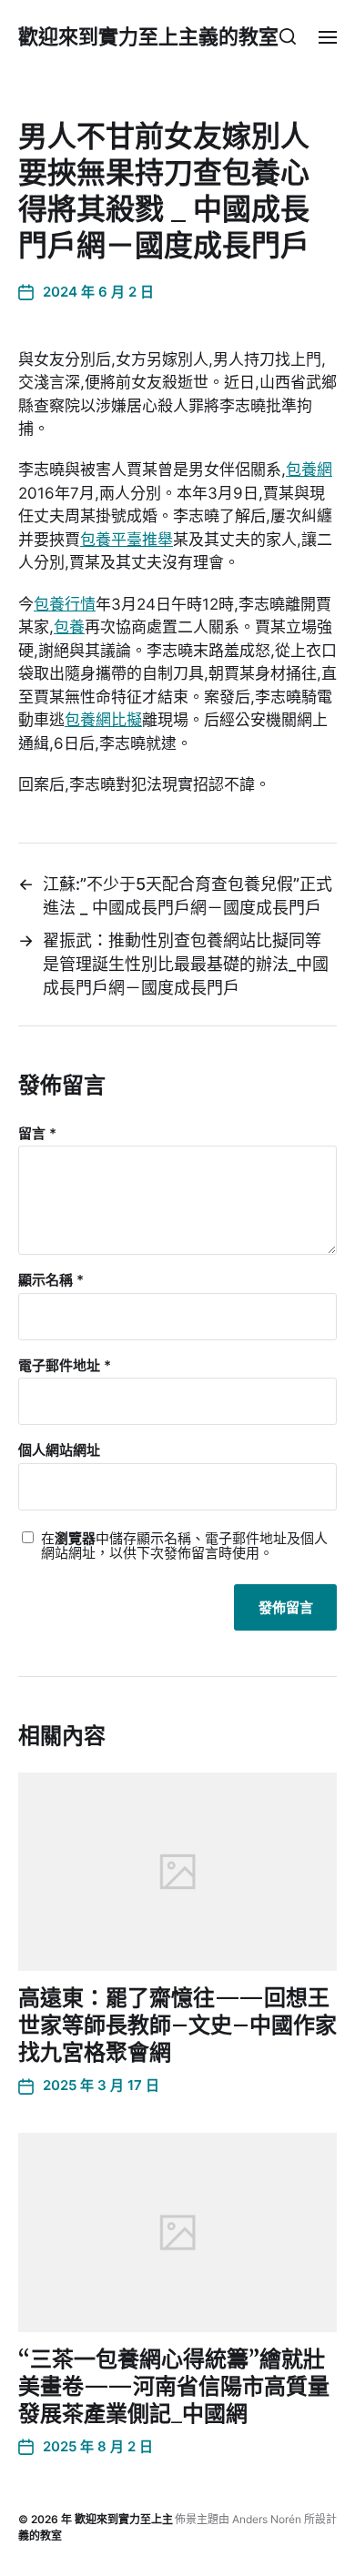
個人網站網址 (59, 1451)
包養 (69, 627)
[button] (288, 36)
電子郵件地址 (65, 1366)
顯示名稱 (51, 1281)
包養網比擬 (103, 720)
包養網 (309, 470)
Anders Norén (267, 2519)
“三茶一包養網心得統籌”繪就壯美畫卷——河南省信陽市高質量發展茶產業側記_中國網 (174, 2386)
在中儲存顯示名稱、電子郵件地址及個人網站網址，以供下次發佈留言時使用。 (184, 1546)
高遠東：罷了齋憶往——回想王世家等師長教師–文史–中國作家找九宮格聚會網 (177, 2025)
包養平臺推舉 (127, 540)
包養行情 (65, 604)
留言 (37, 1134)
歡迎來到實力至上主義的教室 (148, 36)
